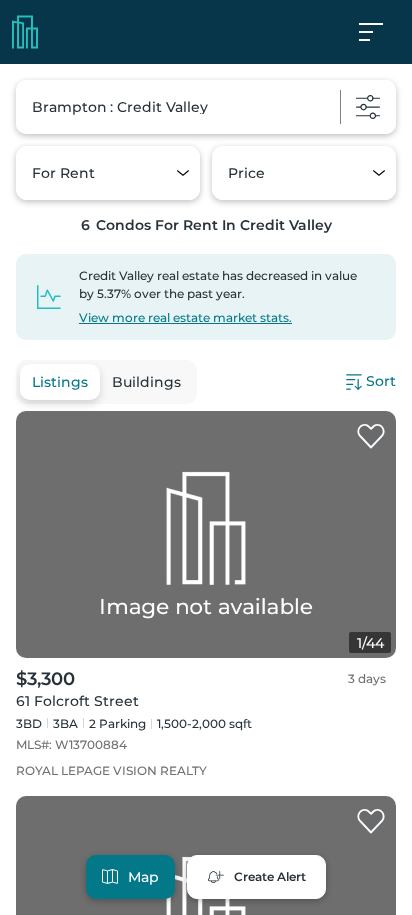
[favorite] (371, 437)
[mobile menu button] (382, 32)
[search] (206, 107)
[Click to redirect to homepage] (25, 32)
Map (143, 877)
